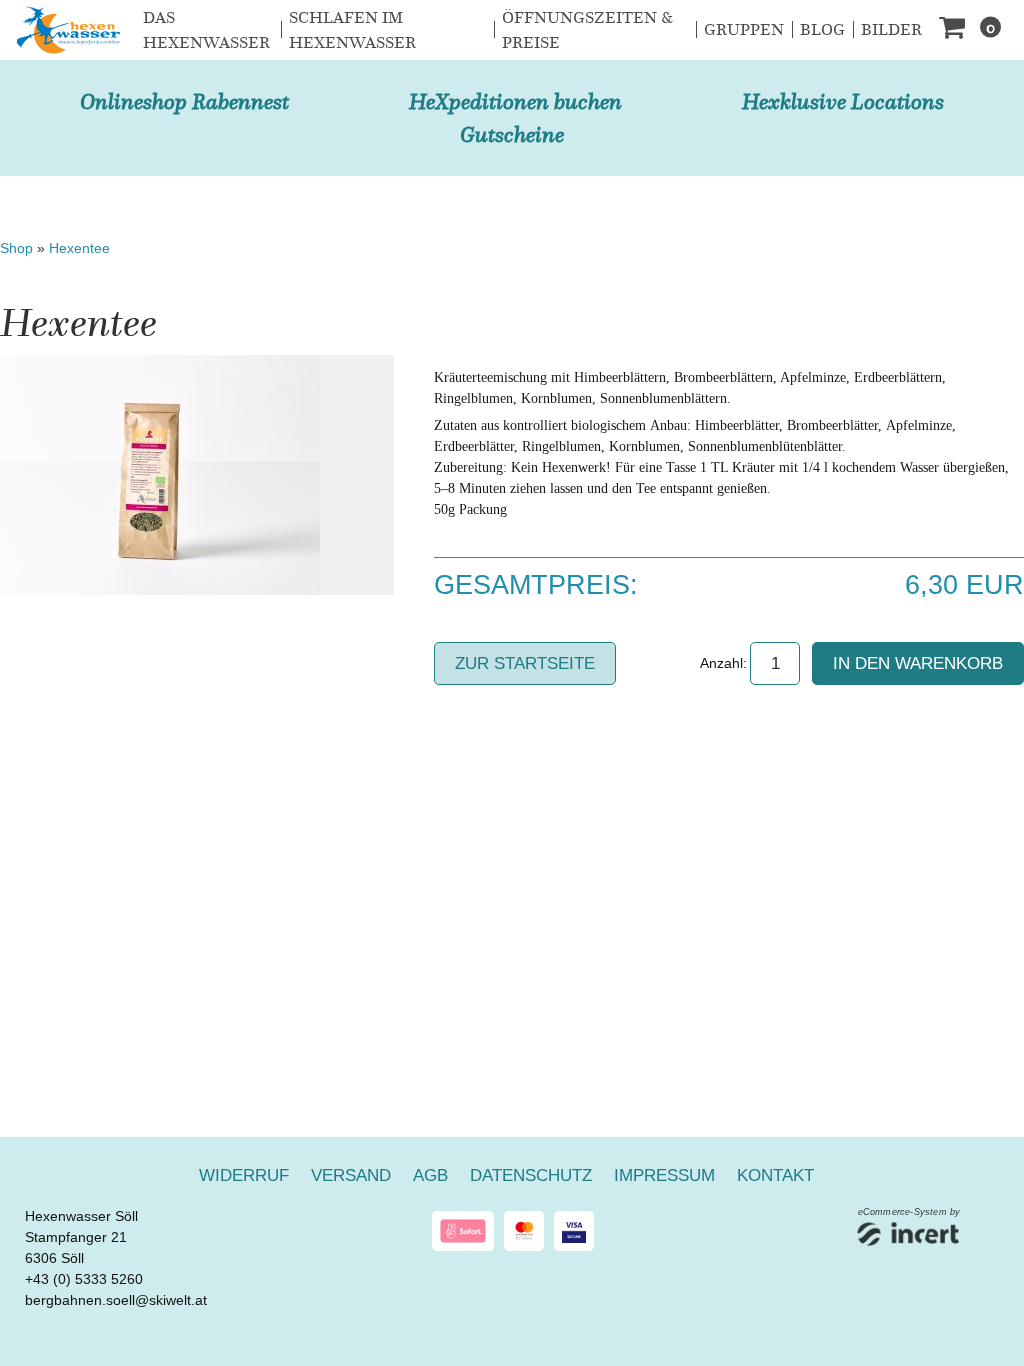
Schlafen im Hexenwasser (352, 30)
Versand (351, 1175)
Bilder (891, 29)
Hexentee (79, 248)
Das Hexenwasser (206, 30)
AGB (430, 1175)
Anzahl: (723, 663)
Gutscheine (512, 134)
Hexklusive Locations (843, 101)
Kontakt (775, 1175)
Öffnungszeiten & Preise (587, 30)
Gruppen (744, 29)
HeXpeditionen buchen (515, 101)
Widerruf (244, 1175)
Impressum (664, 1175)
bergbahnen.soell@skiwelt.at (116, 1300)
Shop (16, 248)
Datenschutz (531, 1175)
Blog (822, 29)
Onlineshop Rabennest (184, 101)
